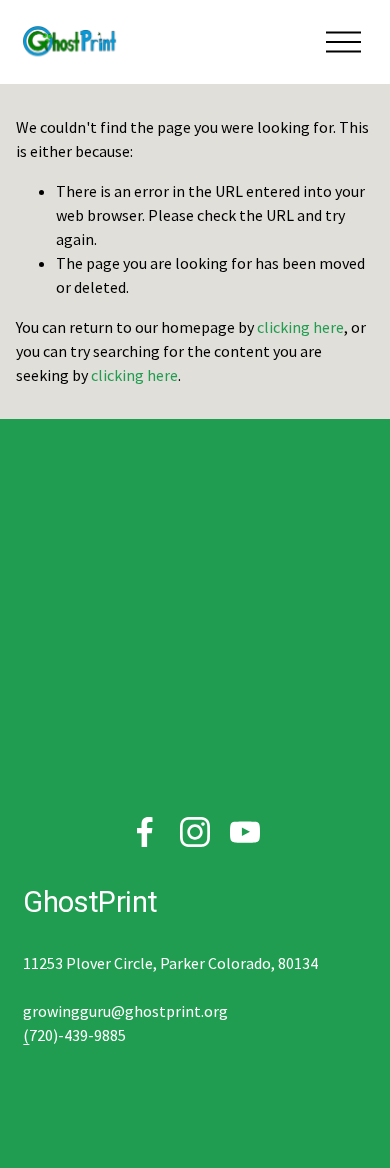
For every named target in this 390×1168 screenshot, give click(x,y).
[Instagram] (195, 832)
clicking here (300, 327)
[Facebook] (145, 832)
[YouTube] (245, 832)
